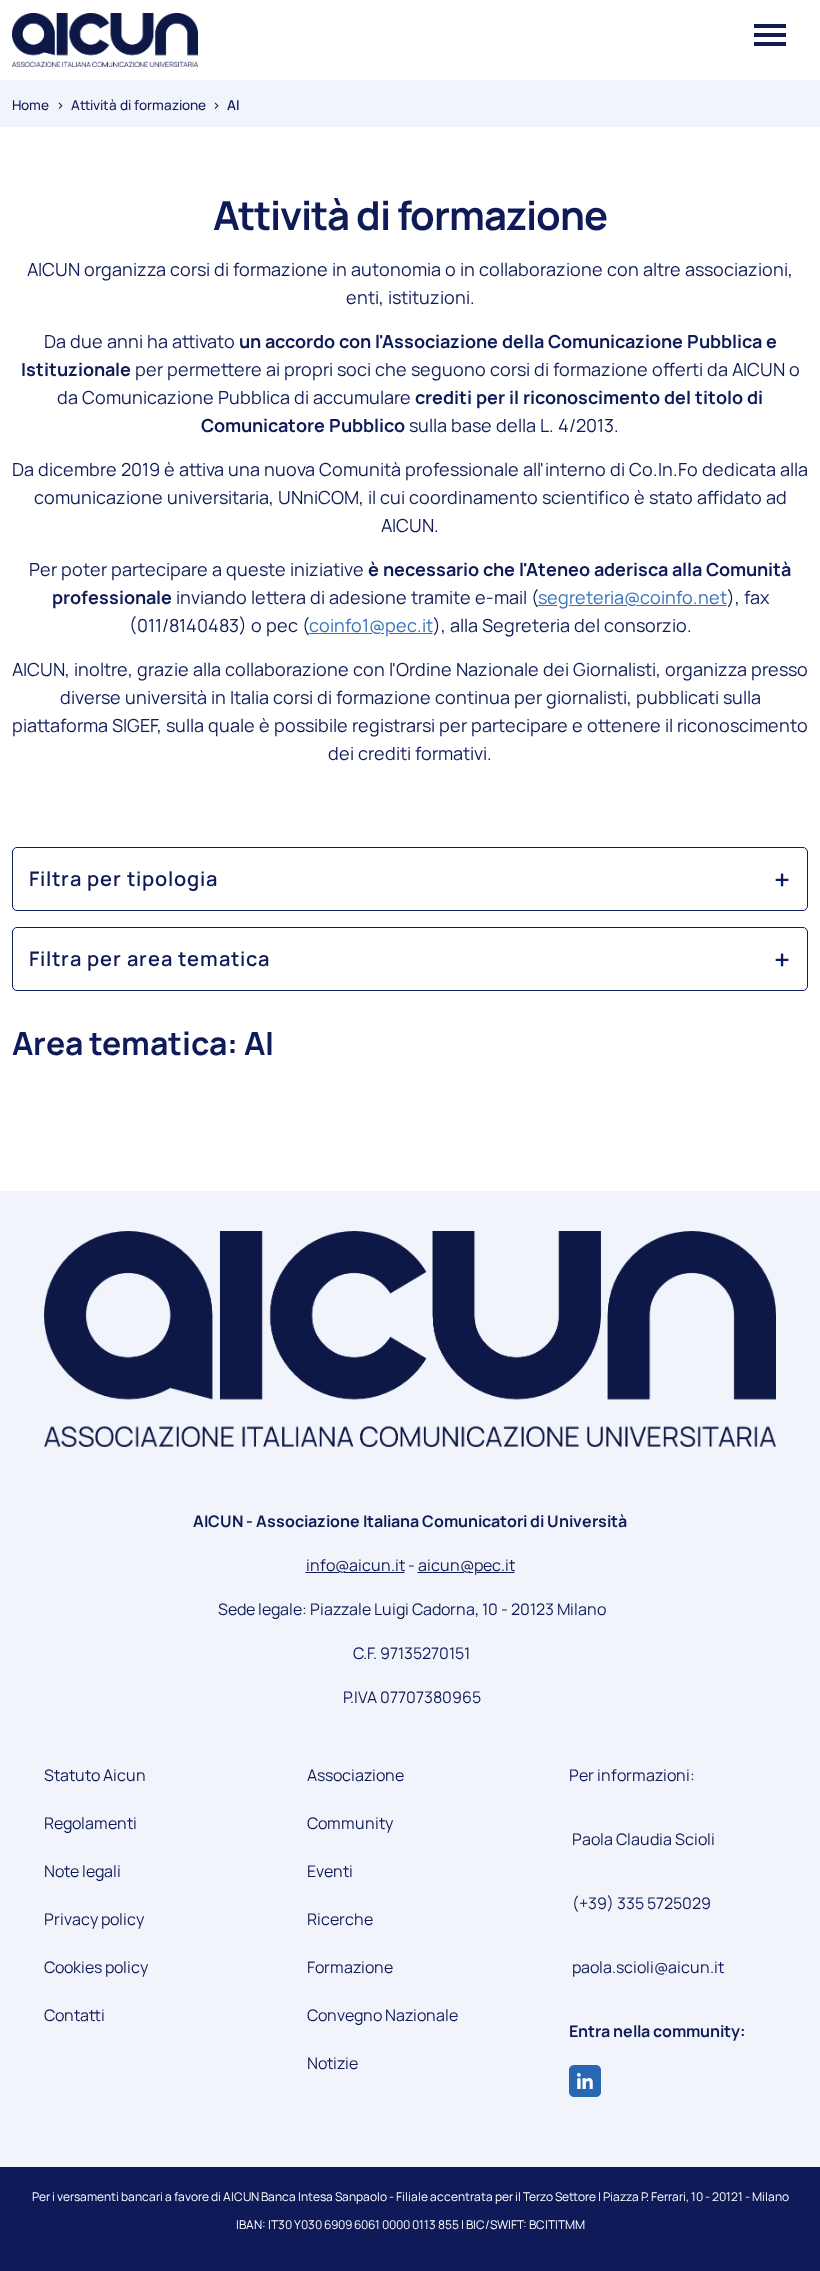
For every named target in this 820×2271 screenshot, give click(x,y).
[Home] (105, 40)
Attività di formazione (138, 105)
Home (30, 105)
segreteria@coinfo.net (632, 597)
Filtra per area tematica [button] (149, 958)
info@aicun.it (355, 1565)
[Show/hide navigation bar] (770, 31)
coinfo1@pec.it (371, 625)
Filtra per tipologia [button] (123, 878)
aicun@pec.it (466, 1565)
